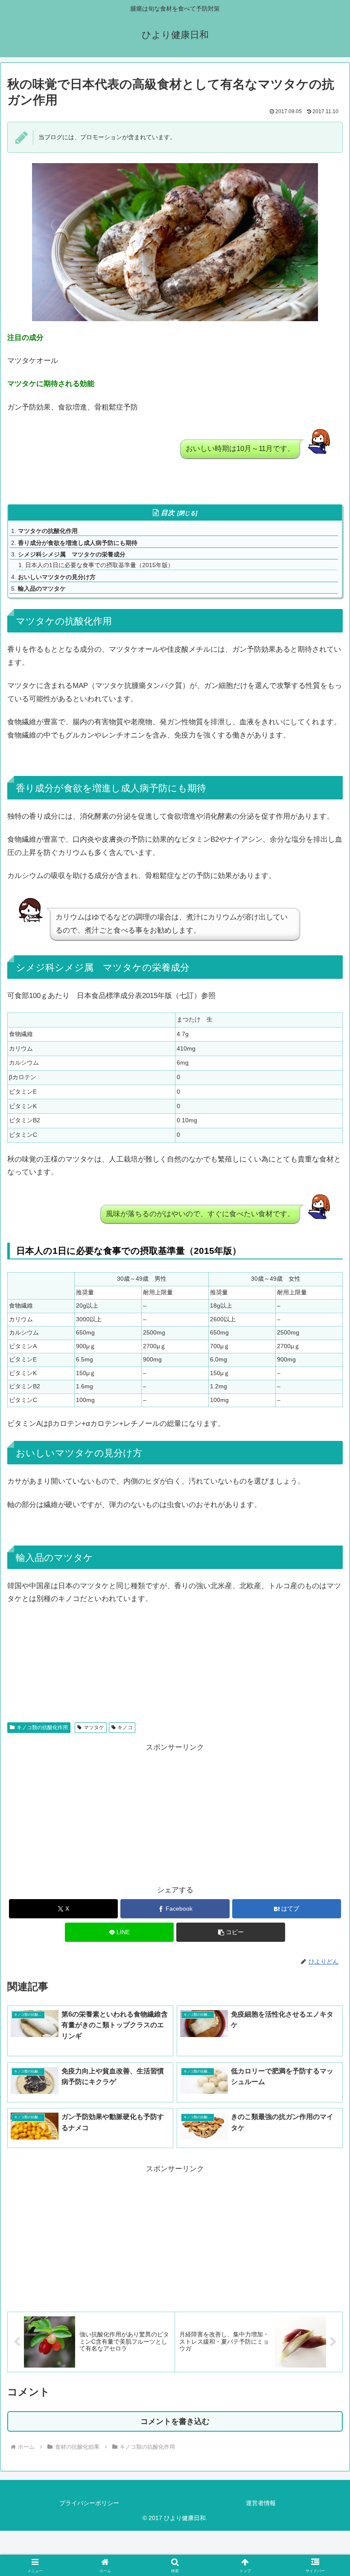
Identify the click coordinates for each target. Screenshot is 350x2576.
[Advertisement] (91, 1814)
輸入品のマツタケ (42, 588)
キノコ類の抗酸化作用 (42, 1727)
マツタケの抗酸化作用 (48, 531)
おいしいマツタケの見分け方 (57, 577)
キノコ (125, 1727)
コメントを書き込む (175, 2421)
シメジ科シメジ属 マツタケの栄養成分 (72, 554)
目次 (168, 513)
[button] (231, 1932)
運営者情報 (261, 2503)
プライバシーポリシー (89, 2503)
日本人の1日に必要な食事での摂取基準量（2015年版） (99, 565)
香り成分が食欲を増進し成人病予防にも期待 (78, 543)
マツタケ (94, 1727)
